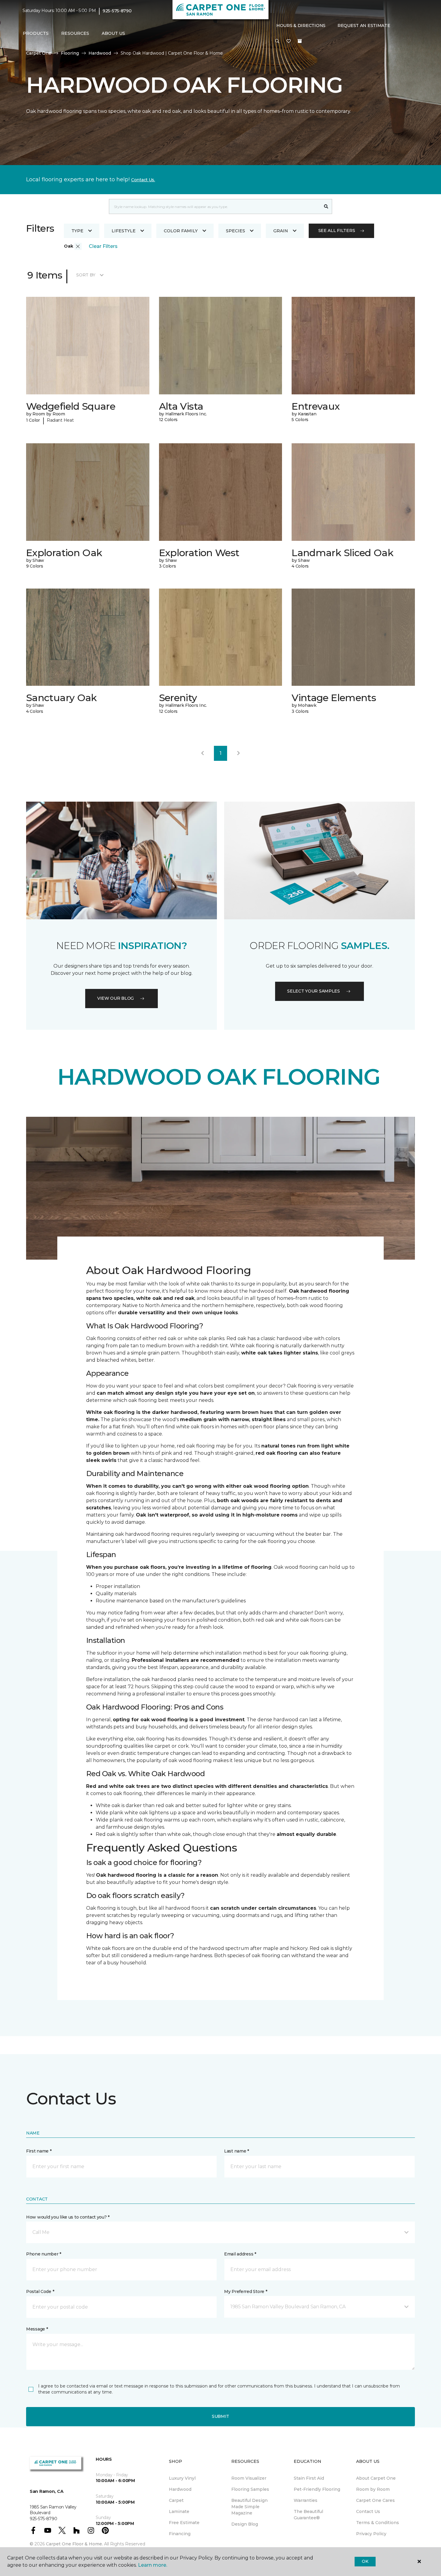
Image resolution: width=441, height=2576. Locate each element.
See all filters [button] (337, 230)
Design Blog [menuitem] (245, 2524)
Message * (37, 2329)
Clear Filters (103, 246)
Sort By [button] (86, 275)
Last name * (237, 2151)
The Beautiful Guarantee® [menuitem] (308, 2515)
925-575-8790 (117, 11)
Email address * (240, 2254)
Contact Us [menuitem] (368, 2511)
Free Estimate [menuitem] (184, 2523)
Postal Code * (40, 2291)
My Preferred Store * (246, 2291)
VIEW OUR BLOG (115, 998)
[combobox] (215, 206)
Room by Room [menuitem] (373, 2489)
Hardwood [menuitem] (180, 2489)
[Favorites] (289, 41)
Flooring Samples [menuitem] (250, 2489)
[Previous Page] (202, 753)
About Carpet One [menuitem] (376, 2478)
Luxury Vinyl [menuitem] (182, 2478)
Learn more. (153, 2565)
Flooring (70, 53)
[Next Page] (238, 753)
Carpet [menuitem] (176, 2500)
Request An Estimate (364, 26)
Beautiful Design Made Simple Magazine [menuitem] (249, 2507)
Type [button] (77, 231)
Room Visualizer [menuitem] (249, 2478)
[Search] (326, 206)
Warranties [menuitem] (306, 2500)
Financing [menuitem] (180, 2534)
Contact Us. (143, 180)
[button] (277, 41)
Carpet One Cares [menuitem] (375, 2500)
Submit (220, 2416)
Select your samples (313, 991)
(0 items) (300, 41)
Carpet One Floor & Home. (74, 2544)
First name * (39, 2151)
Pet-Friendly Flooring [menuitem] (317, 2489)
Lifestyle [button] (124, 231)
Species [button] (235, 231)
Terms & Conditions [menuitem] (378, 2523)
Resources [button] (75, 33)
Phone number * (44, 2254)
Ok (365, 2561)
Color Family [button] (181, 231)
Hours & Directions (301, 26)
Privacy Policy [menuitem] (371, 2534)
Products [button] (36, 33)
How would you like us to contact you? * (68, 2217)
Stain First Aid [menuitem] (309, 2478)
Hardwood (100, 53)
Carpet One (39, 53)
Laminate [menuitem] (179, 2511)
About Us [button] (113, 33)
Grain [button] (281, 231)
